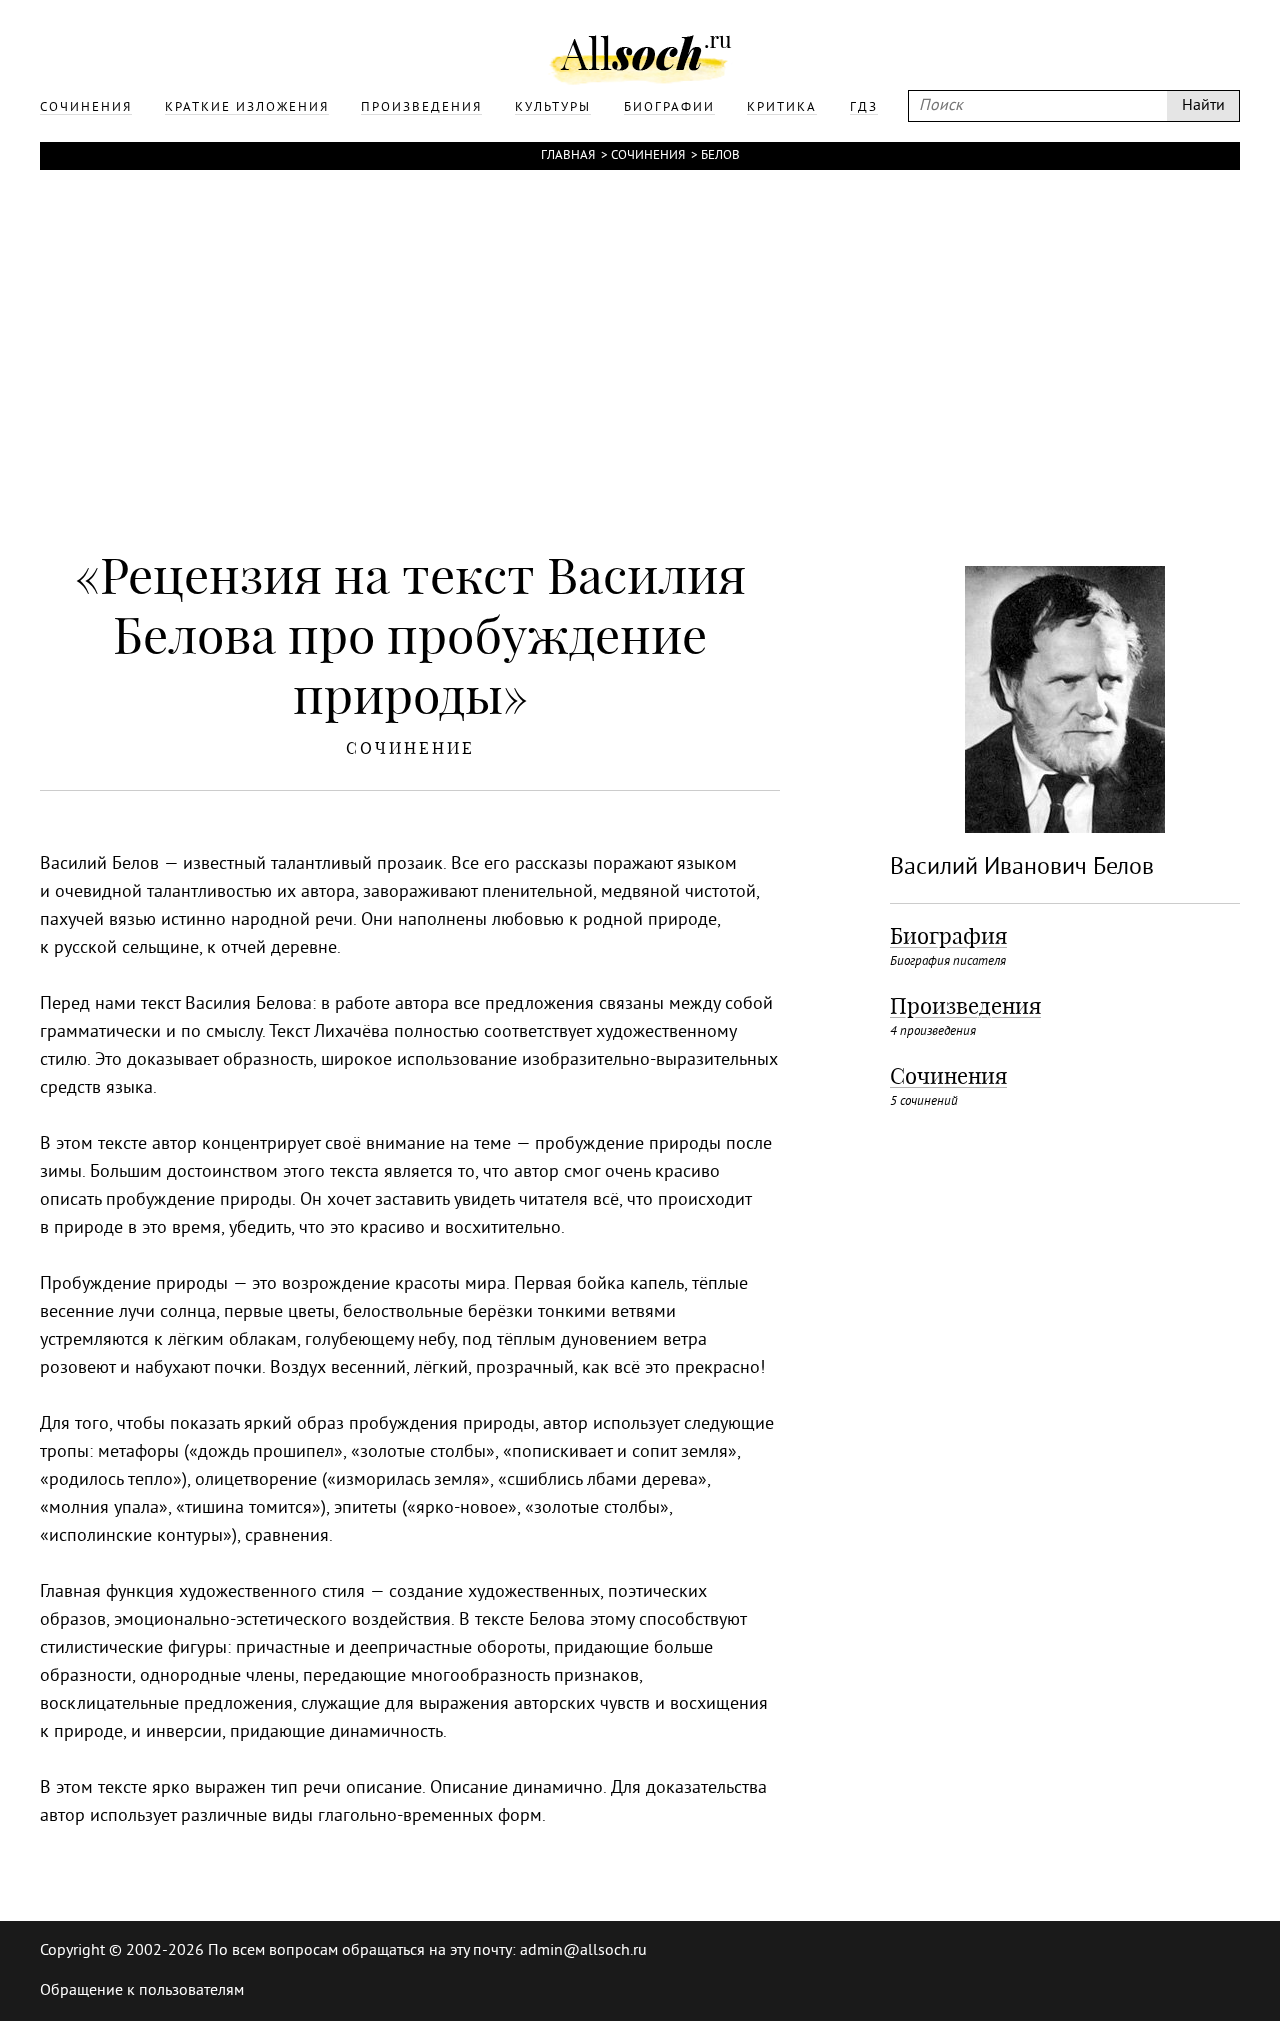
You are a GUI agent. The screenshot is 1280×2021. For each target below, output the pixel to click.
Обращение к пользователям (142, 1991)
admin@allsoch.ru (583, 1951)
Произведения (965, 1006)
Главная (568, 156)
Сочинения (648, 156)
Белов (720, 156)
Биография (948, 936)
